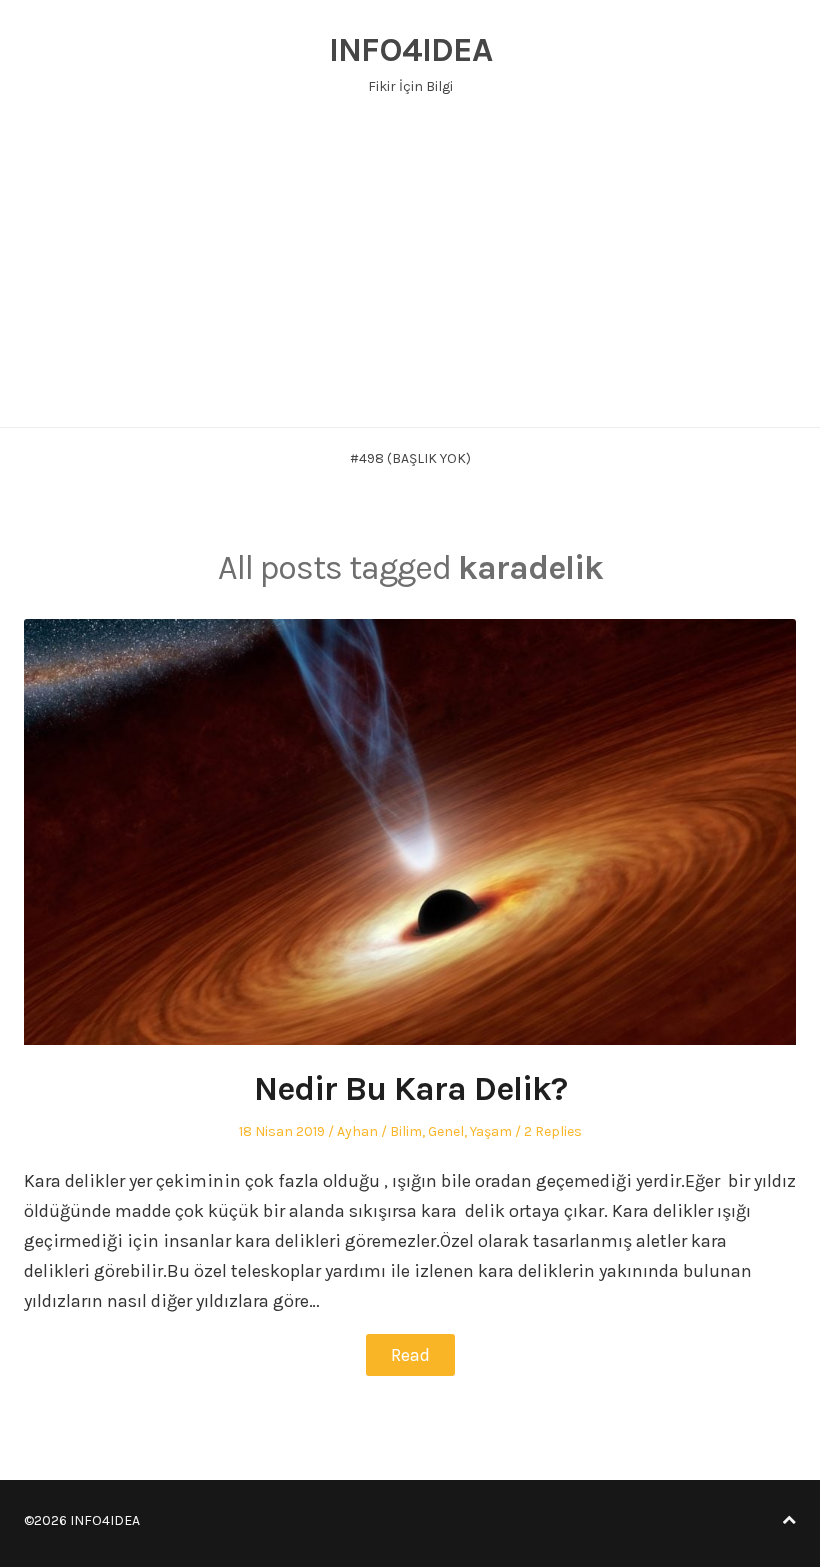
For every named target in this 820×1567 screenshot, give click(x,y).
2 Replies (553, 1131)
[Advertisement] (410, 277)
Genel (446, 1131)
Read (410, 1355)
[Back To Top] (789, 1520)
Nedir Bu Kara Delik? (410, 1089)
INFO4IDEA (410, 50)
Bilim (406, 1131)
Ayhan (357, 1131)
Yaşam (491, 1131)
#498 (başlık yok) (410, 458)
